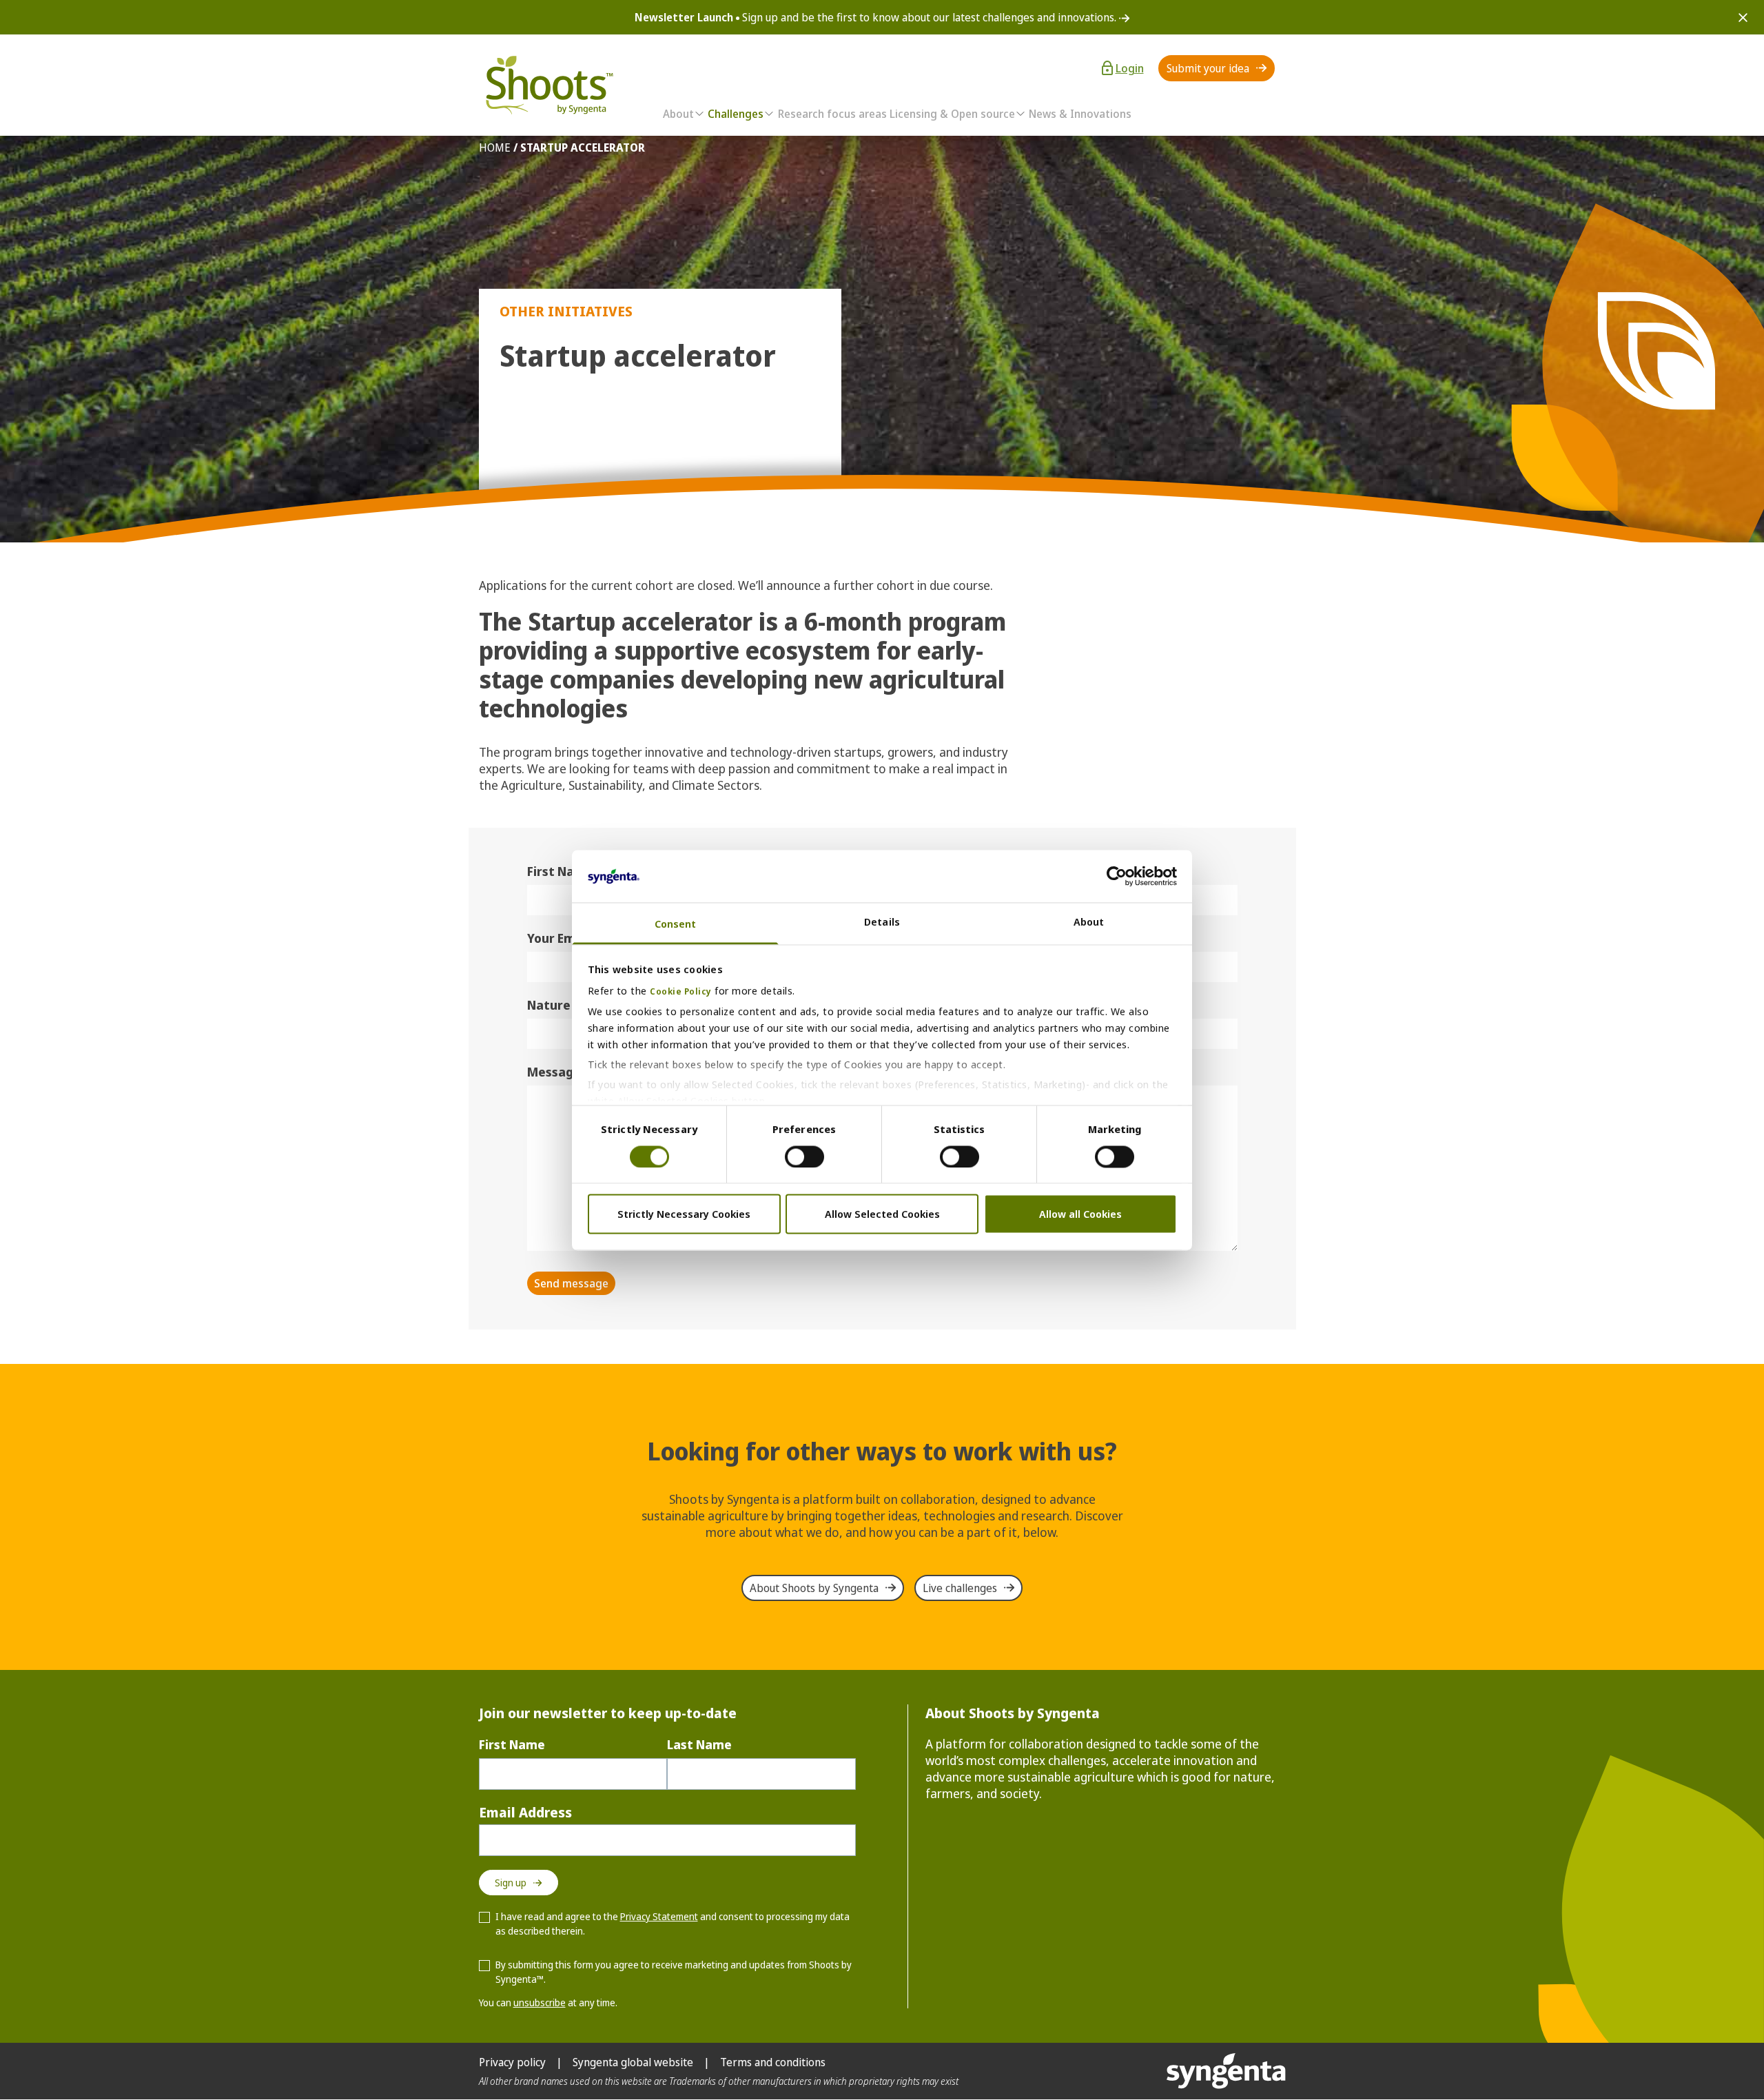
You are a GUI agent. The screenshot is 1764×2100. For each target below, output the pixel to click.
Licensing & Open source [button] (952, 114)
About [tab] (1089, 922)
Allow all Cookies (1080, 1214)
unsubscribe (540, 2002)
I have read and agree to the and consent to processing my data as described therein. (673, 1924)
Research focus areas (832, 114)
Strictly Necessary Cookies (684, 1214)
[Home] (548, 85)
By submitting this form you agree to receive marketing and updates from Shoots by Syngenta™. (674, 1972)
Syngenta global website (633, 2062)
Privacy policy (512, 2062)
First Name (512, 1744)
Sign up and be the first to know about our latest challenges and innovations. (877, 17)
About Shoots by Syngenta (814, 1588)
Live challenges (960, 1588)
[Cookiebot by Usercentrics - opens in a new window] (1117, 876)
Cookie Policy (681, 992)
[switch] (804, 1156)
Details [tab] (882, 922)
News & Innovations (1080, 114)
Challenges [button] (736, 114)
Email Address (525, 1812)
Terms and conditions (773, 2062)
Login (1130, 68)
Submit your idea (1208, 68)
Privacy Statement (659, 1916)
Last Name (699, 1744)
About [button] (678, 114)
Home (495, 147)
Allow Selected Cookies (882, 1214)
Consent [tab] (676, 924)
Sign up (511, 1883)
